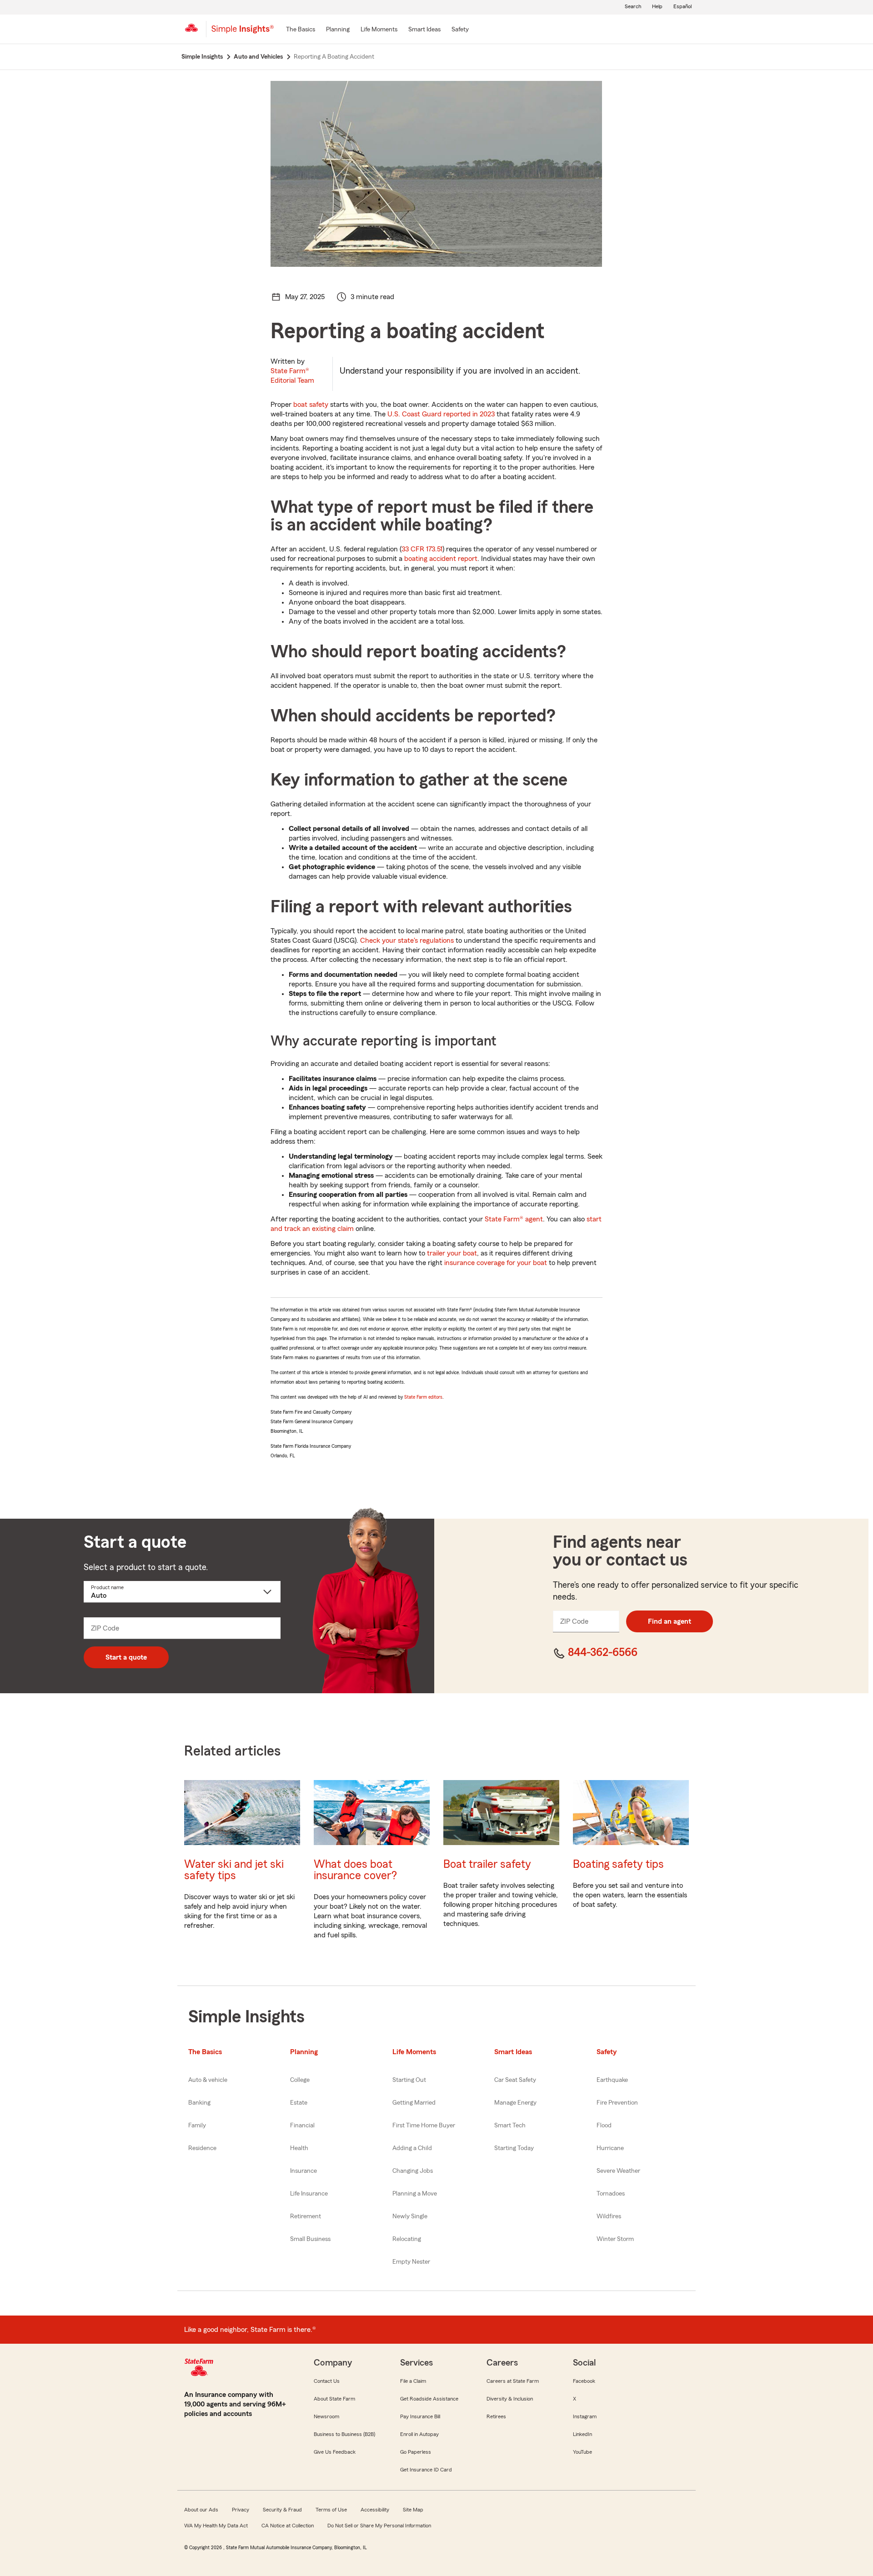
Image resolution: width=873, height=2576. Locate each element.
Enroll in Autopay (419, 2434)
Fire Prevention (617, 2103)
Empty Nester (411, 2262)
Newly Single (410, 2216)
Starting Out (409, 2080)
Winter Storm (615, 2239)
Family (197, 2126)
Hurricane (610, 2148)
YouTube (582, 2452)
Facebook (584, 2381)
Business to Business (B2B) (344, 2434)
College (300, 2080)
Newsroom (326, 2416)
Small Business (310, 2239)
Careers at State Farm (513, 2381)
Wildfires (609, 2216)
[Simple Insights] (243, 33)
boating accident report (441, 559)
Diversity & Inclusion (510, 2399)
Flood (604, 2126)
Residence (202, 2148)
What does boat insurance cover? (355, 1870)
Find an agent (670, 1621)
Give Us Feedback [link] (335, 2452)
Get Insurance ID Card (426, 2470)
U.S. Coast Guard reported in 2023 (441, 414)
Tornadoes (611, 2194)
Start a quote (126, 1657)
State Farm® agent (514, 1219)
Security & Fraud (282, 2510)
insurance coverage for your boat (496, 1263)
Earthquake (612, 2080)
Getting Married (414, 2103)
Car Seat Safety (515, 2080)
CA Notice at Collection (288, 2526)
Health (299, 2148)
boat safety (311, 405)
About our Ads (201, 2510)
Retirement (306, 2216)
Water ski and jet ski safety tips (234, 1870)
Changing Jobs (413, 2171)
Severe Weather (618, 2171)
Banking (199, 2103)
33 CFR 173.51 (422, 549)
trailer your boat (452, 1253)
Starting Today (514, 2148)
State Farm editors (423, 1397)
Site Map (413, 2510)
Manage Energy (515, 2103)
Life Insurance (309, 2194)
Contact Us (327, 2381)
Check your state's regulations (407, 940)
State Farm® (292, 376)
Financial (302, 2126)
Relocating (407, 2239)
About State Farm (334, 2399)
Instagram (585, 2416)
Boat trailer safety (487, 1864)
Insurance (304, 2171)
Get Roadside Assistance (429, 2399)
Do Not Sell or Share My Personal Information (379, 2526)
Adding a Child (412, 2148)
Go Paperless (416, 2452)
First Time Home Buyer (424, 2126)
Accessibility (375, 2510)
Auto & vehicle (208, 2080)
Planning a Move (415, 2194)
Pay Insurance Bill (420, 2416)
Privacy (241, 2510)
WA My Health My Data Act (216, 2526)
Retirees (496, 2416)
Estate (299, 2103)
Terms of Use (331, 2510)
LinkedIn (582, 2434)
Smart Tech (510, 2126)
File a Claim (413, 2381)
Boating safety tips (618, 1864)
